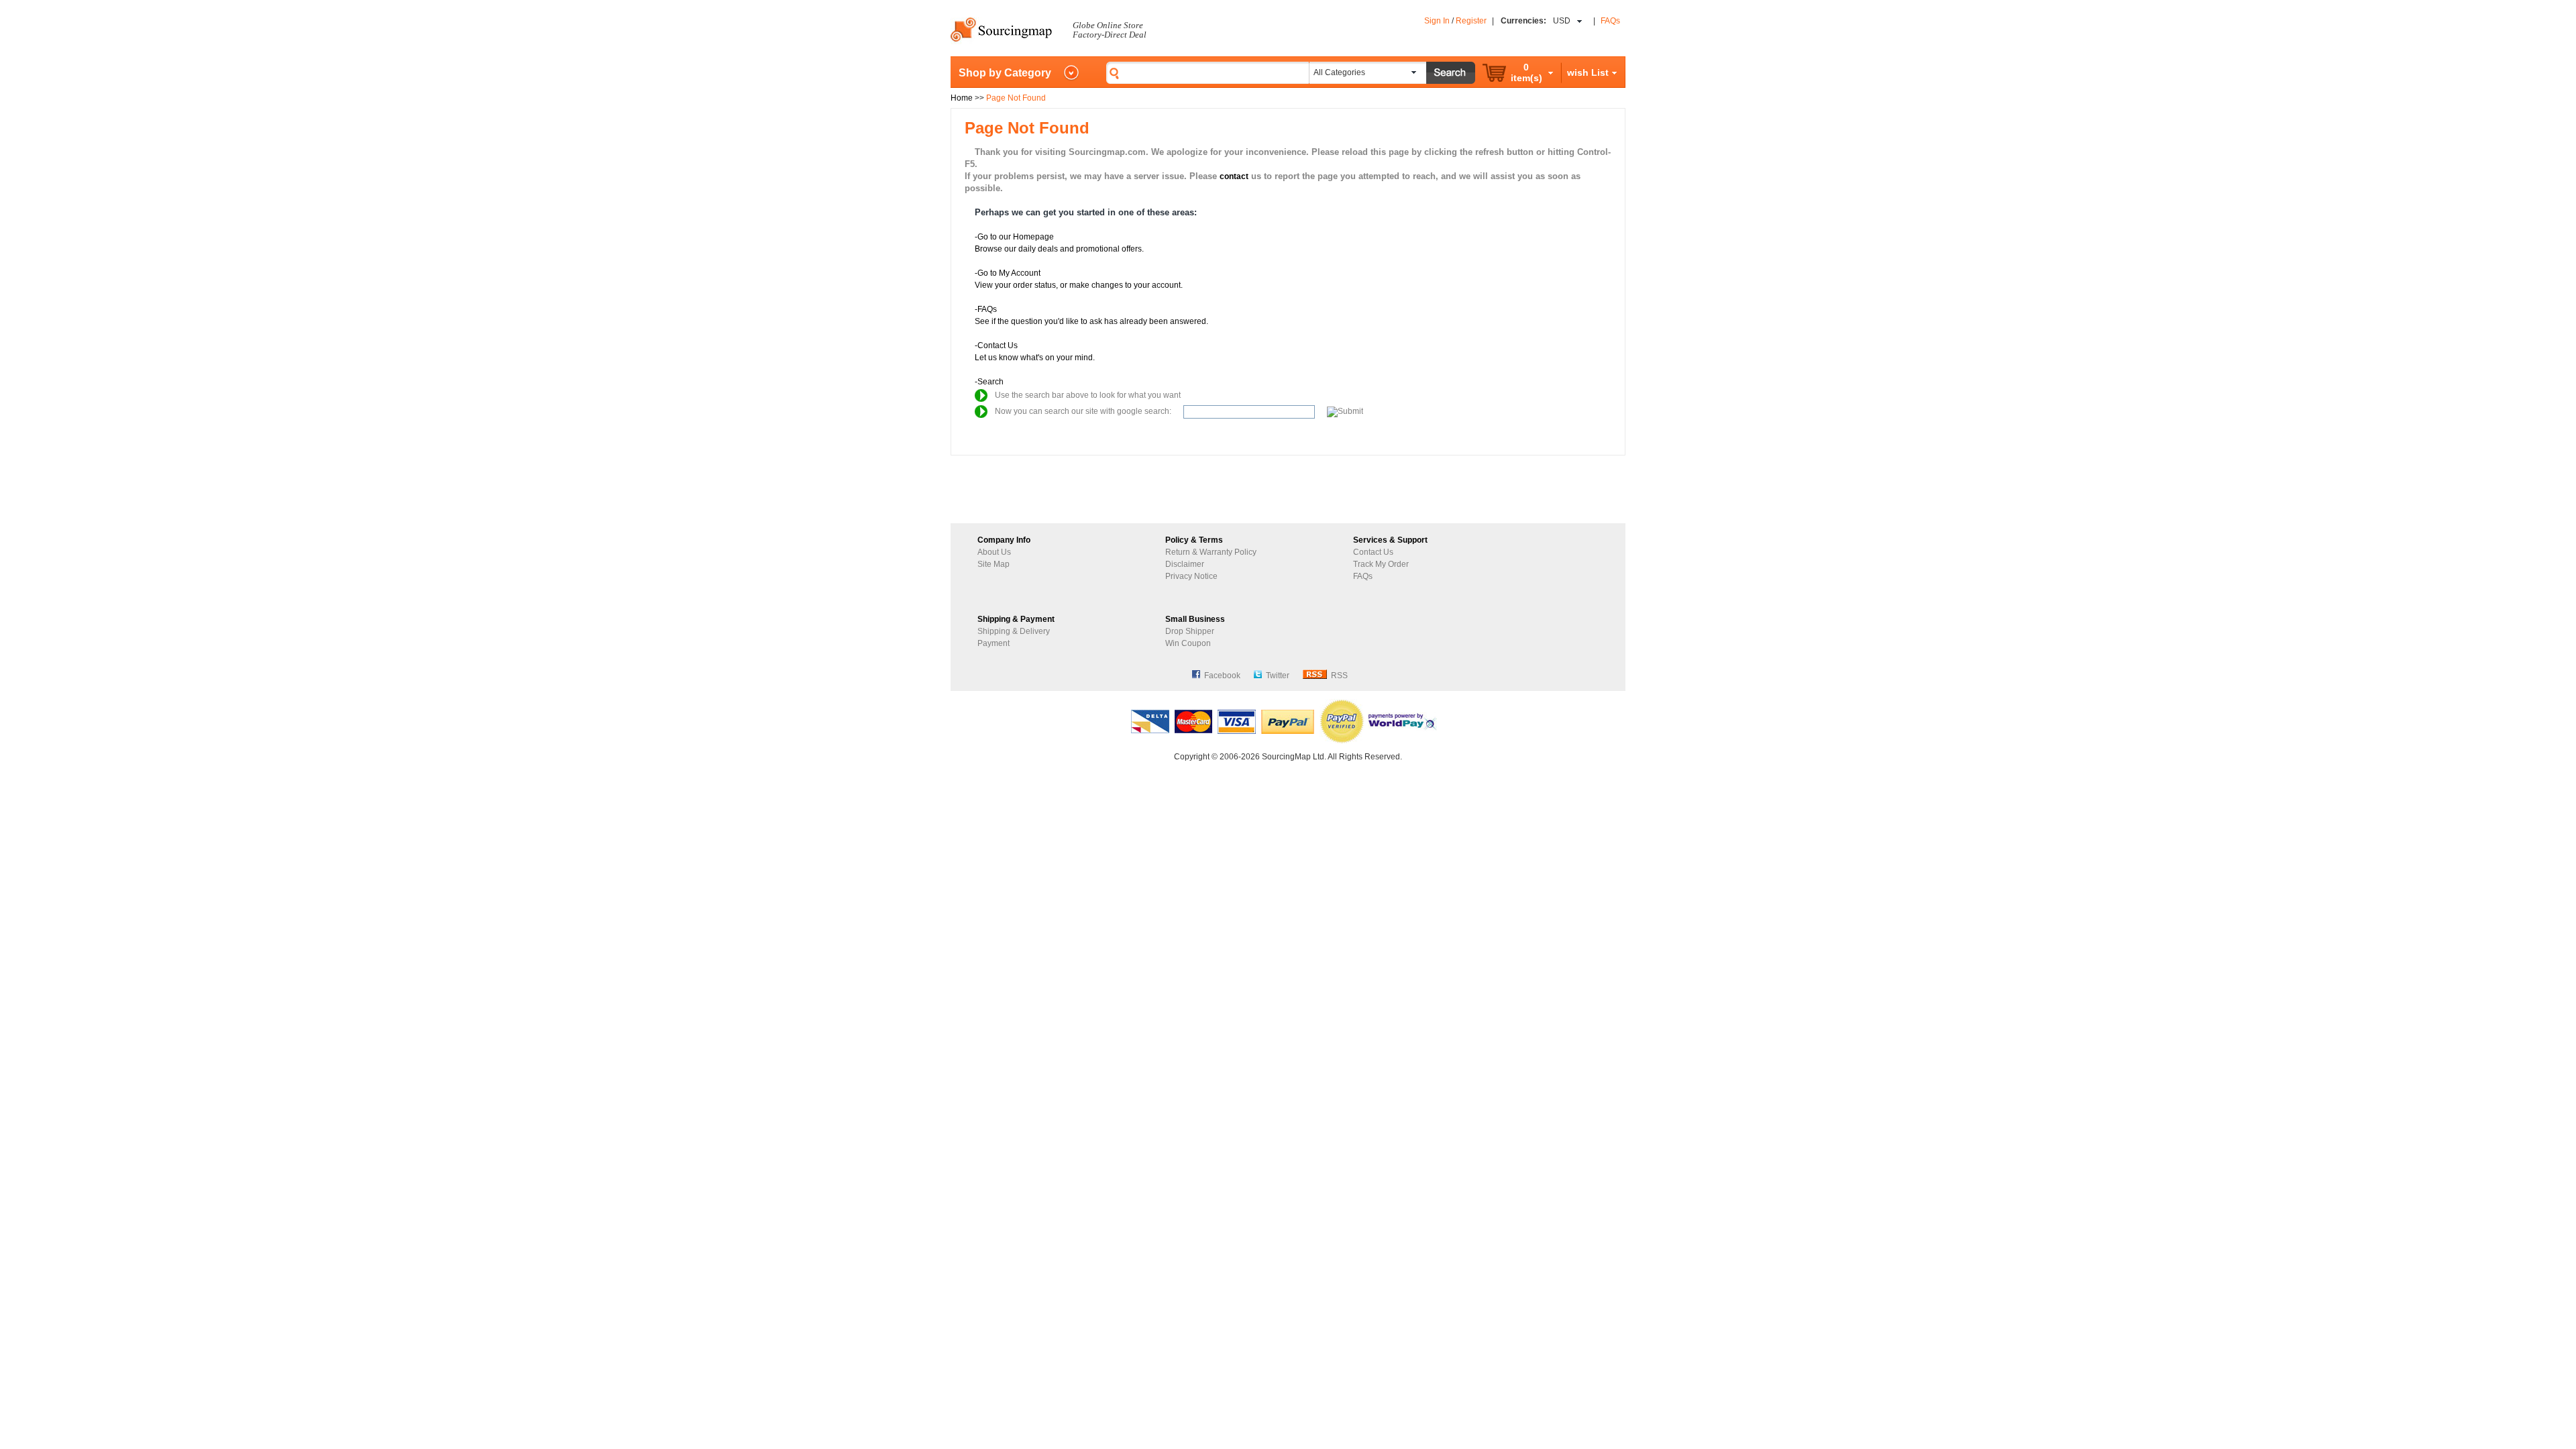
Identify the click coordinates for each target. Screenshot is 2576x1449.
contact (1234, 176)
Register (1471, 21)
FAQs (1610, 21)
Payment (994, 643)
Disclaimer (1185, 564)
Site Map (994, 564)
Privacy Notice (1191, 576)
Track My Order (1381, 564)
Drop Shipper (1190, 631)
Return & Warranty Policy (1211, 552)
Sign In (1437, 21)
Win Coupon (1188, 643)
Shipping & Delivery (1014, 631)
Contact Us (1373, 552)
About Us (994, 552)
